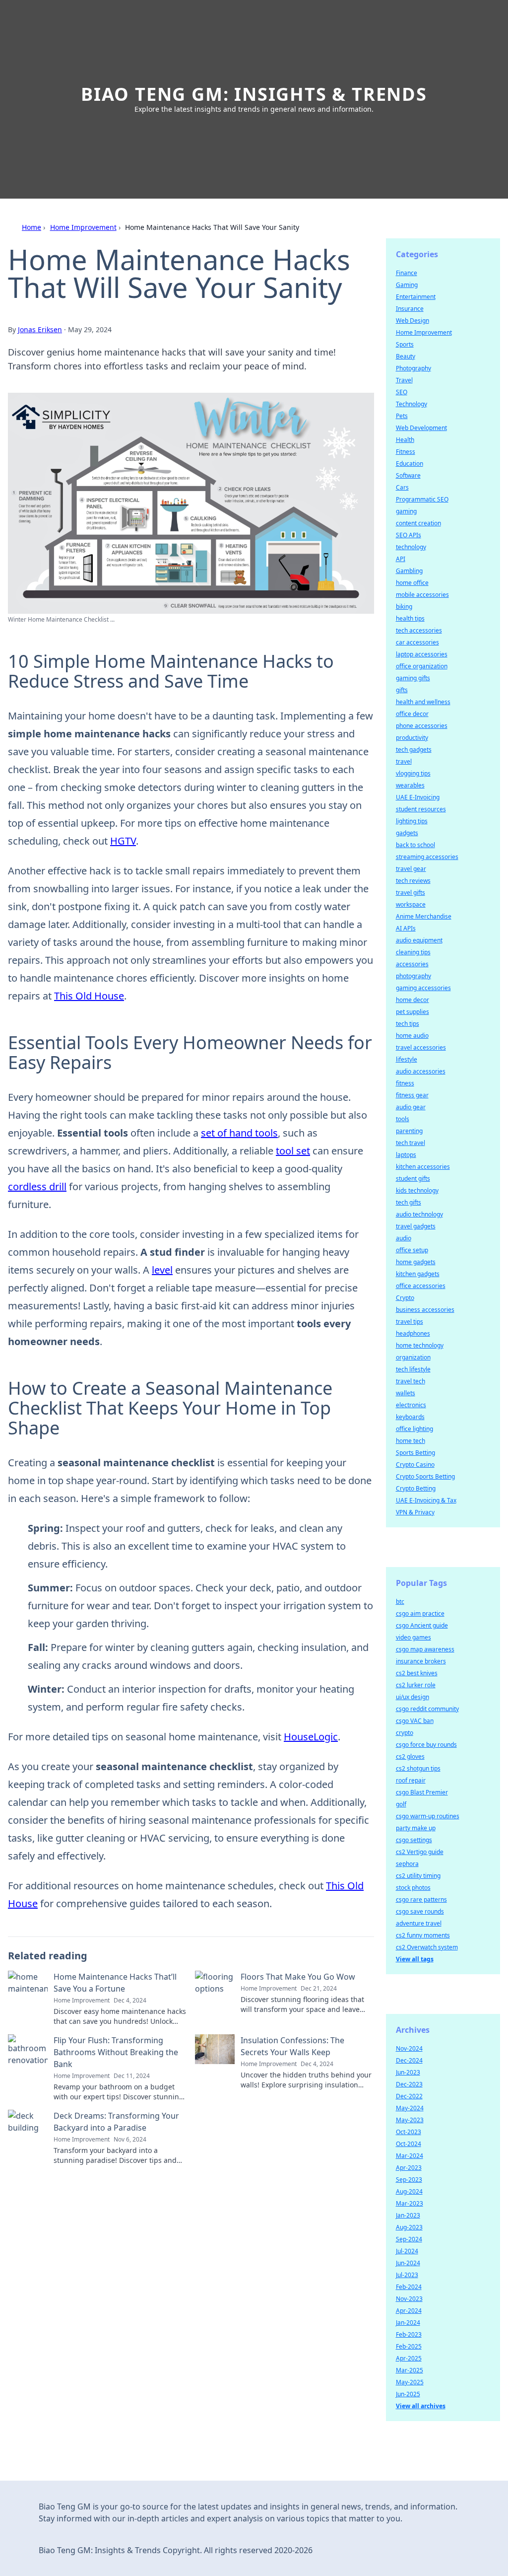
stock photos (413, 1888)
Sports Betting (415, 1453)
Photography (413, 368)
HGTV (123, 841)
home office (412, 583)
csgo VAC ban (415, 1721)
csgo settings (414, 1840)
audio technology (419, 1214)
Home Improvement (83, 227)
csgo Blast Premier (422, 1792)
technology (411, 547)
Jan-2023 (408, 2215)
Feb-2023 (409, 2334)
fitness (405, 1083)
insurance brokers (421, 1661)
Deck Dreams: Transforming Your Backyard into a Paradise (116, 2122)
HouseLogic (311, 1737)
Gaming (407, 285)
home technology (420, 1345)
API (401, 559)
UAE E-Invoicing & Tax (426, 1500)
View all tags (415, 1959)
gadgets (407, 833)
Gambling (409, 571)
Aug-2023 (409, 2227)
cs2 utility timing (418, 1876)
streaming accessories (427, 857)
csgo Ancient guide (422, 1625)
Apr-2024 (409, 2311)
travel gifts (411, 893)
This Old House (89, 996)
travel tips (410, 1322)
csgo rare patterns (421, 1899)
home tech (411, 1441)
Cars (402, 487)
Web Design (413, 321)
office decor (412, 714)
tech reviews (413, 881)
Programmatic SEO (422, 499)
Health (405, 440)
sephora (407, 1864)
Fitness (406, 452)
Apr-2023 (409, 2168)
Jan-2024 (408, 2323)
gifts (402, 690)
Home (32, 227)
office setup (412, 1250)
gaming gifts (413, 678)
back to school (415, 845)
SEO (402, 392)
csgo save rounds (420, 1911)
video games (413, 1637)
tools (403, 1119)
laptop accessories (422, 654)
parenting (409, 1131)
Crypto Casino (415, 1465)
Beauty (406, 356)
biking (404, 607)
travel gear (411, 869)
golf (401, 1804)
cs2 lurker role (416, 1685)
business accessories (425, 1310)
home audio (412, 1036)
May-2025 (410, 2382)
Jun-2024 (408, 2263)
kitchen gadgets (418, 1274)
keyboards (410, 1417)
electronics (411, 1405)
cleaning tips (413, 952)
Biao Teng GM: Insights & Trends (254, 94)
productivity (412, 738)
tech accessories (419, 630)
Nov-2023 (409, 2299)
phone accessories (422, 726)
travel (404, 761)
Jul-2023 (407, 2275)
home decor (413, 1000)
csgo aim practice (420, 1613)
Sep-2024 (409, 2239)
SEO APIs (409, 535)
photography (413, 976)
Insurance (410, 309)
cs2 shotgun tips (418, 1768)
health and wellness (423, 702)
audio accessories (421, 1071)
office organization (422, 666)
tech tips (408, 1024)
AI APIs (406, 928)
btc (400, 1602)
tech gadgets (414, 750)
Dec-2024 (409, 2060)
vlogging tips (413, 773)
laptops (406, 1155)
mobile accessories (422, 595)
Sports (405, 344)
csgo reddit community (427, 1709)
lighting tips (412, 821)
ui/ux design (413, 1697)
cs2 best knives (417, 1673)
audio (404, 1238)
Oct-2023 (409, 2132)
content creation (418, 523)
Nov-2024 (409, 2048)
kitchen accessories (423, 1167)
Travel (404, 380)
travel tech (411, 1381)
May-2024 (410, 2108)
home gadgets (416, 1262)
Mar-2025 (410, 2370)
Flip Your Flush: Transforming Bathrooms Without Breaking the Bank (116, 2052)
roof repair (411, 1780)
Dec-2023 (409, 2084)
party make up (416, 1828)
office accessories (421, 1286)
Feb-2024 (409, 2287)
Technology (412, 404)
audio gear (411, 1107)
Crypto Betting (416, 1488)
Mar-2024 (410, 2156)
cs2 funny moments (423, 1935)
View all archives (421, 2406)
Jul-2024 (407, 2251)
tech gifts (409, 1202)
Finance (407, 273)
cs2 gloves (410, 1756)
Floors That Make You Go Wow (298, 1977)
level (162, 1270)
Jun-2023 (408, 2072)
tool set (293, 1151)
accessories (412, 964)
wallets (406, 1393)
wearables (410, 785)
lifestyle (407, 1059)
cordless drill (37, 1186)
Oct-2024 (409, 2144)
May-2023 (410, 2120)
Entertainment (416, 297)
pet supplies (413, 1012)
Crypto (405, 1298)
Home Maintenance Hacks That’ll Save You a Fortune (115, 1983)
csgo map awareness (425, 1649)
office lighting (414, 1429)
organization (413, 1357)
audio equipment (419, 940)
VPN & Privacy (415, 1512)
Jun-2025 (408, 2394)
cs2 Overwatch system (427, 1947)
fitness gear (412, 1095)
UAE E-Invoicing (418, 797)
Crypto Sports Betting (425, 1476)
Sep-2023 (409, 2180)
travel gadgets (416, 1226)
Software (408, 475)
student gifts (413, 1179)
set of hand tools (239, 1133)
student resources (421, 809)
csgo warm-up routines (428, 1816)
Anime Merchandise (424, 916)
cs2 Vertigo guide (420, 1852)
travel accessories (421, 1047)
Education (410, 464)
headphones (413, 1333)
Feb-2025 (409, 2346)
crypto (405, 1733)
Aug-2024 (409, 2191)
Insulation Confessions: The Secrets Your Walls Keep (292, 2046)
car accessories (417, 642)
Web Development (421, 428)
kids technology (417, 1190)
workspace (411, 904)
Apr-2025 (409, 2358)
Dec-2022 (409, 2096)
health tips (410, 618)
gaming (406, 511)
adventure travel (419, 1923)
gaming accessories (423, 988)
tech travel (411, 1143)
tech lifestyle (413, 1369)
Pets (402, 416)
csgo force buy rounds (426, 1745)
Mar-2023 (410, 2203)
